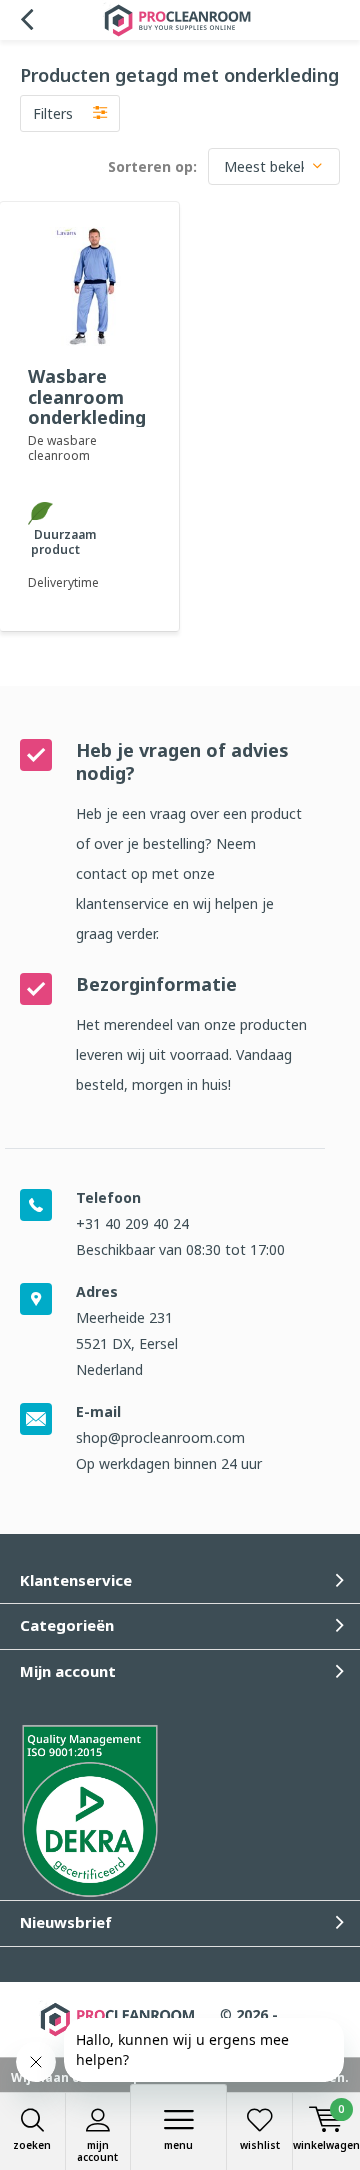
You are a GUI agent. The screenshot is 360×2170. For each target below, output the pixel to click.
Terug (26, 20)
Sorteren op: (152, 166)
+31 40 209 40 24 (132, 1223)
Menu (178, 2145)
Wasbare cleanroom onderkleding (87, 396)
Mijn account (97, 2151)
